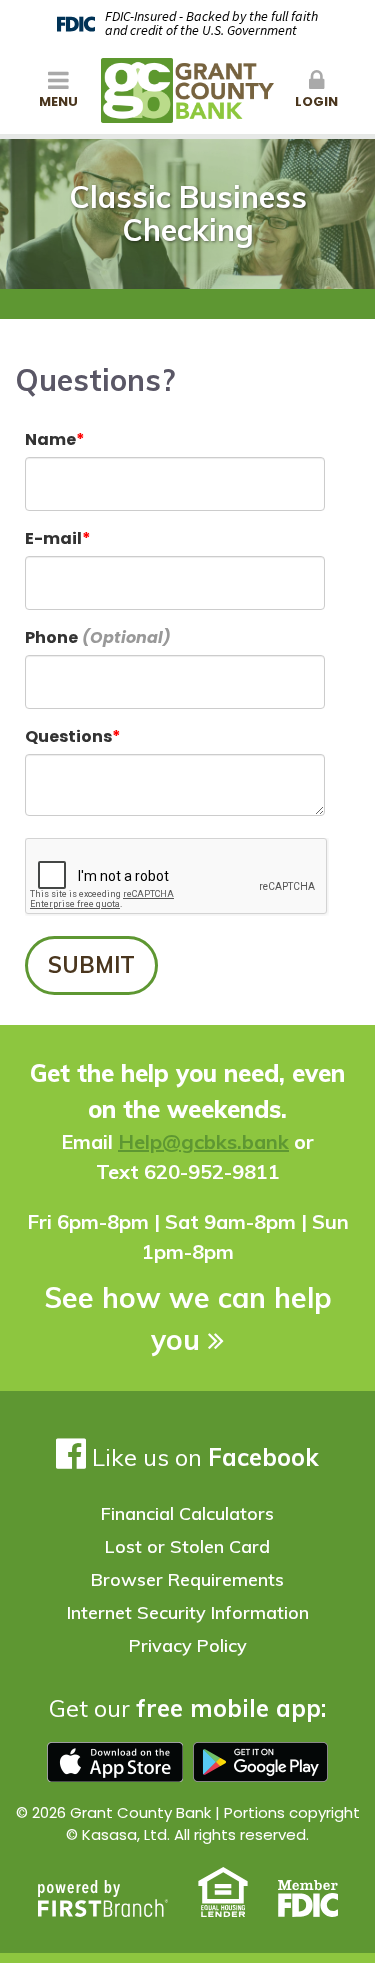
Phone (51, 637)
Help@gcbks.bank (203, 1141)
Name (50, 439)
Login (316, 101)
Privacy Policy (188, 1645)
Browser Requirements (187, 1579)
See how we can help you (188, 1318)
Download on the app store (115, 1762)
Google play (261, 1762)
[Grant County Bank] (187, 89)
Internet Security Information (188, 1612)
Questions (68, 736)
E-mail (53, 538)
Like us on (202, 1457)
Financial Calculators (187, 1513)
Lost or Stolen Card (187, 1546)
